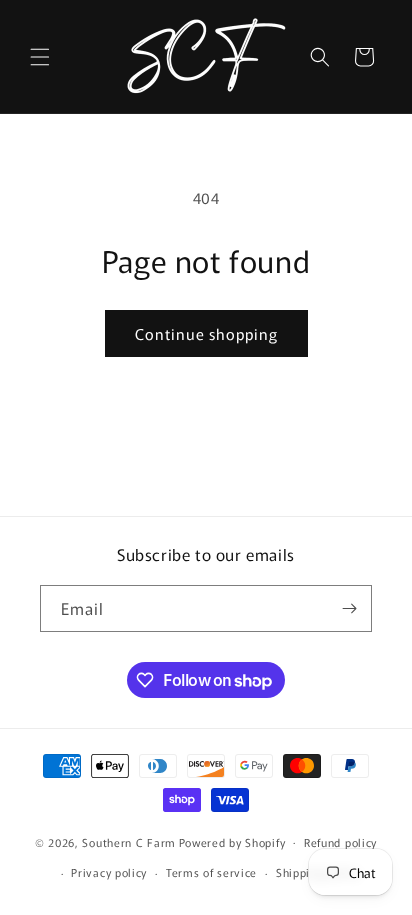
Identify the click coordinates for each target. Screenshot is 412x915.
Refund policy (340, 842)
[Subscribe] (349, 608)
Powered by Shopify (232, 841)
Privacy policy (109, 872)
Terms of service (211, 872)
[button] (40, 57)
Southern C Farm (129, 841)
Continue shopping (206, 333)
